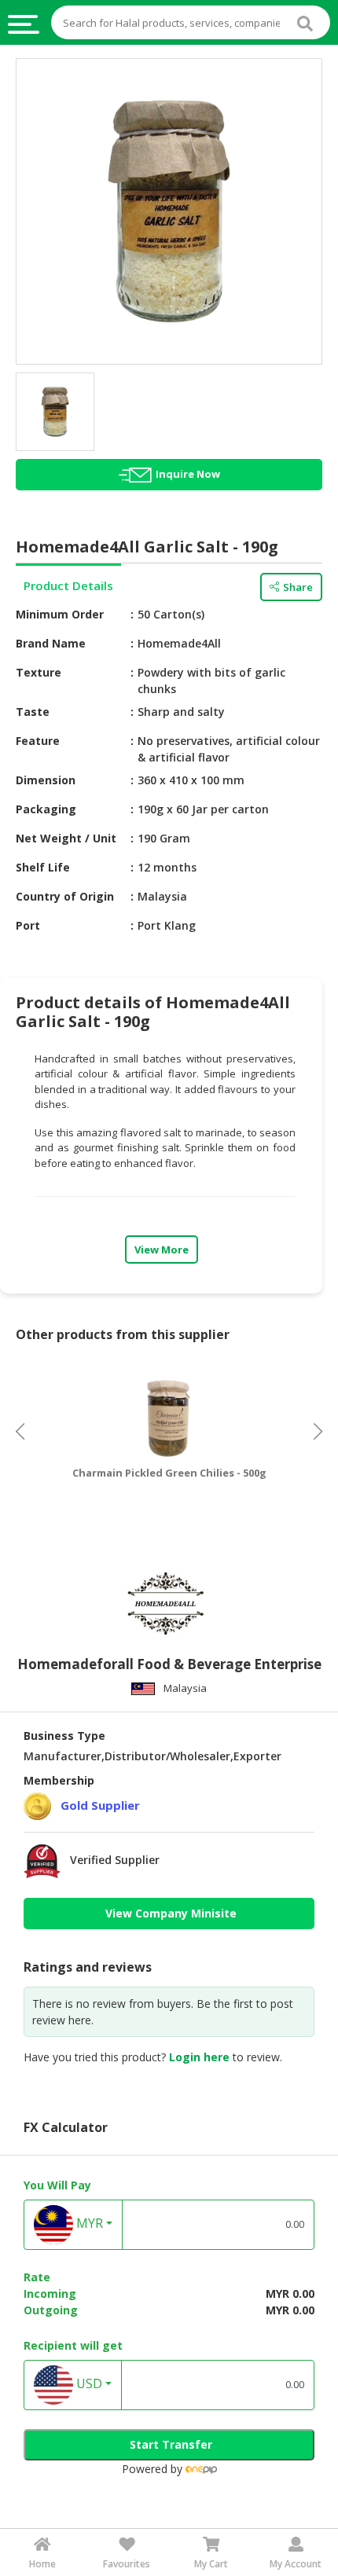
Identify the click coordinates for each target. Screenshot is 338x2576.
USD (88, 2383)
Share (298, 587)
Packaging (46, 809)
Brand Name (51, 643)
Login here (199, 2057)
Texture (39, 672)
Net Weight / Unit (66, 838)
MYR (88, 2223)
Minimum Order (60, 614)
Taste (33, 712)
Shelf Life (43, 867)
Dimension (46, 780)
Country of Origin (65, 896)
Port (28, 925)
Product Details (68, 585)
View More (162, 1249)
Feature (38, 741)
